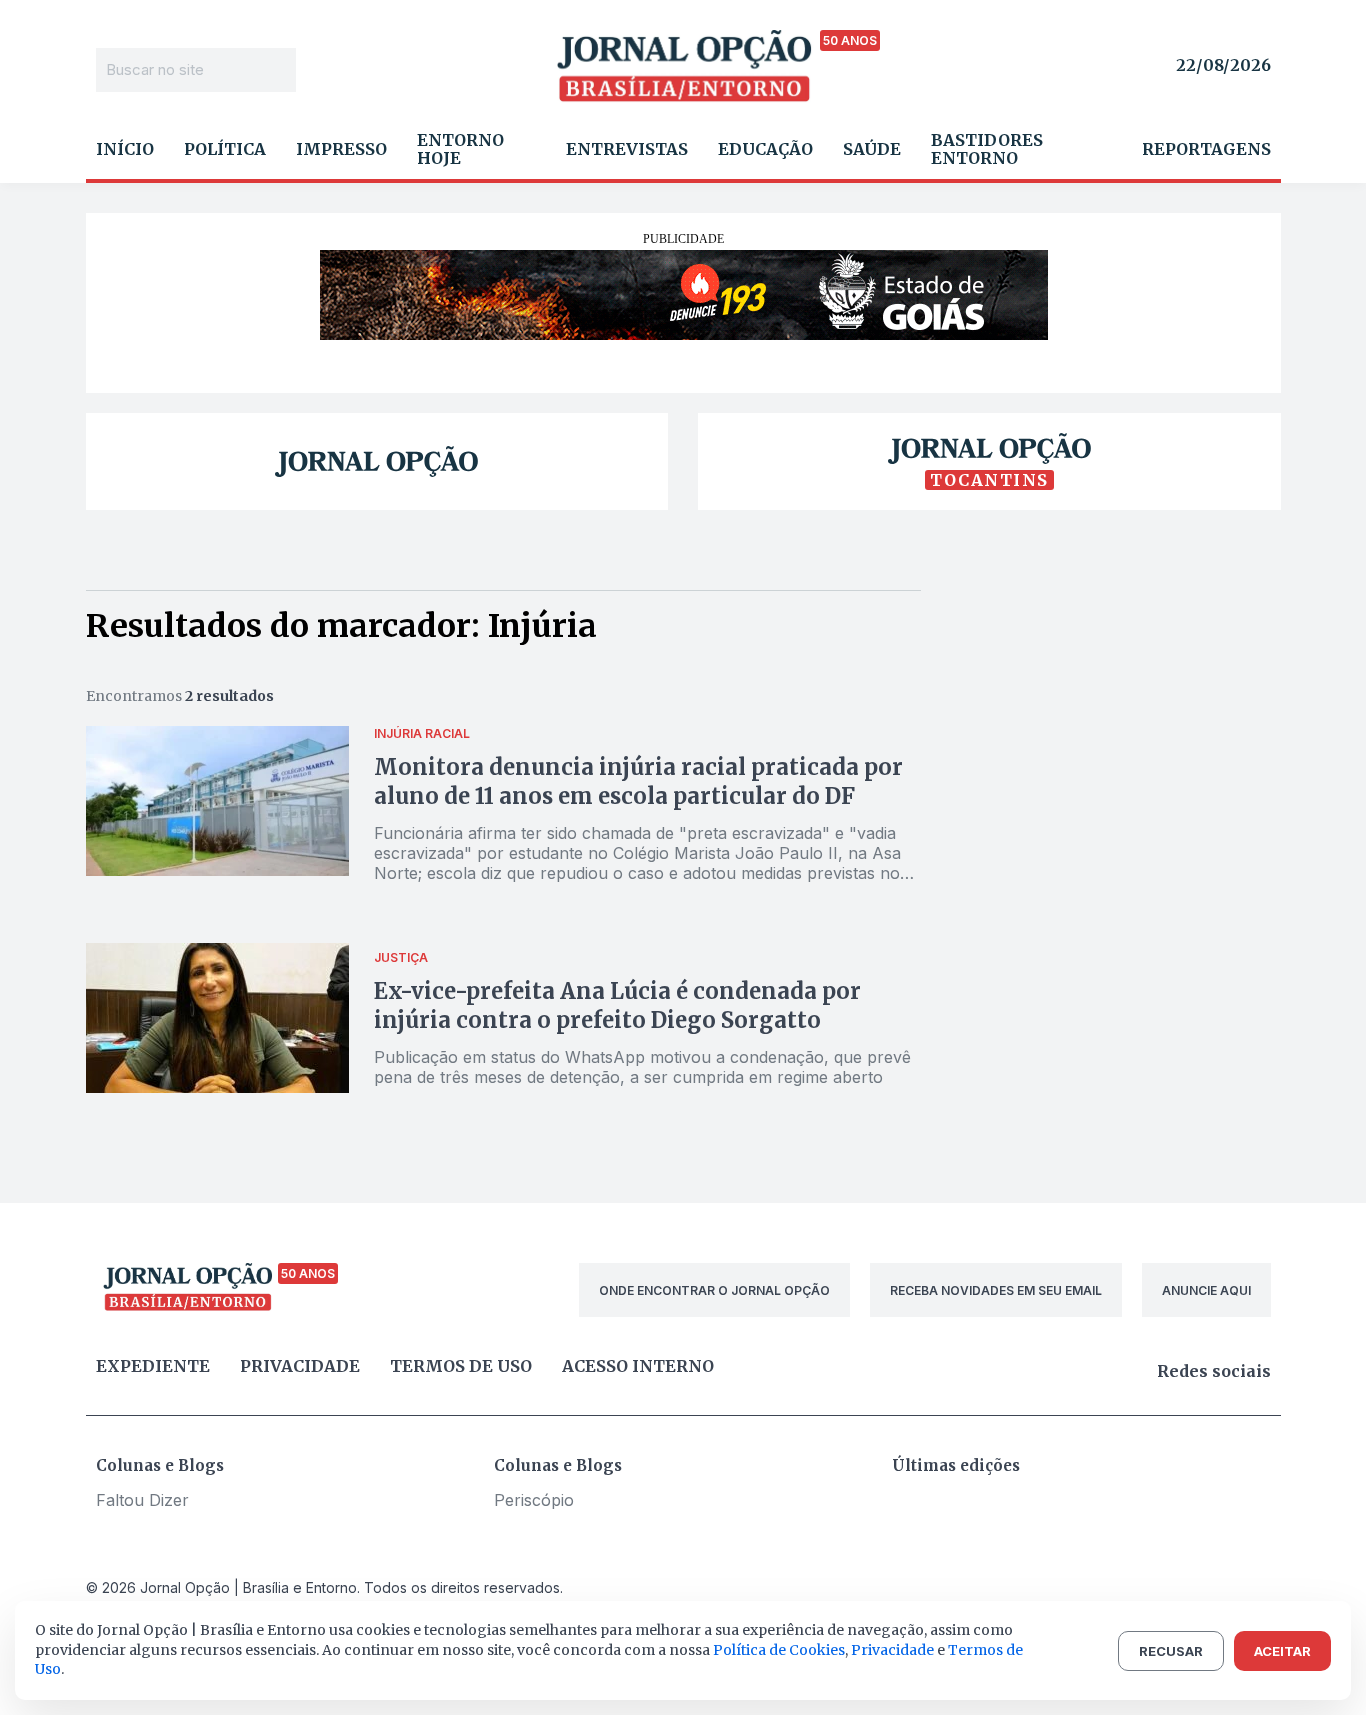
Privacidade (300, 1366)
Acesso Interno (638, 1366)
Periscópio (534, 1500)
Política (225, 149)
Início (125, 149)
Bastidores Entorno (987, 149)
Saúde (872, 149)
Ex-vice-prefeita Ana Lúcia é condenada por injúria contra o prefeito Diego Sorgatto (617, 1005)
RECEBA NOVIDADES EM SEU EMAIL (996, 1290)
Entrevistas (627, 149)
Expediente (153, 1366)
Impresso (341, 149)
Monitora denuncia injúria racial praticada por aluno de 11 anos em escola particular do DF (638, 781)
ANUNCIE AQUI (1206, 1290)
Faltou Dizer (142, 1500)
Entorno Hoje (460, 149)
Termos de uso (461, 1366)
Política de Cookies (779, 1650)
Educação (765, 149)
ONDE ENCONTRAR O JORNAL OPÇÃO (714, 1290)
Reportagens (1206, 149)
